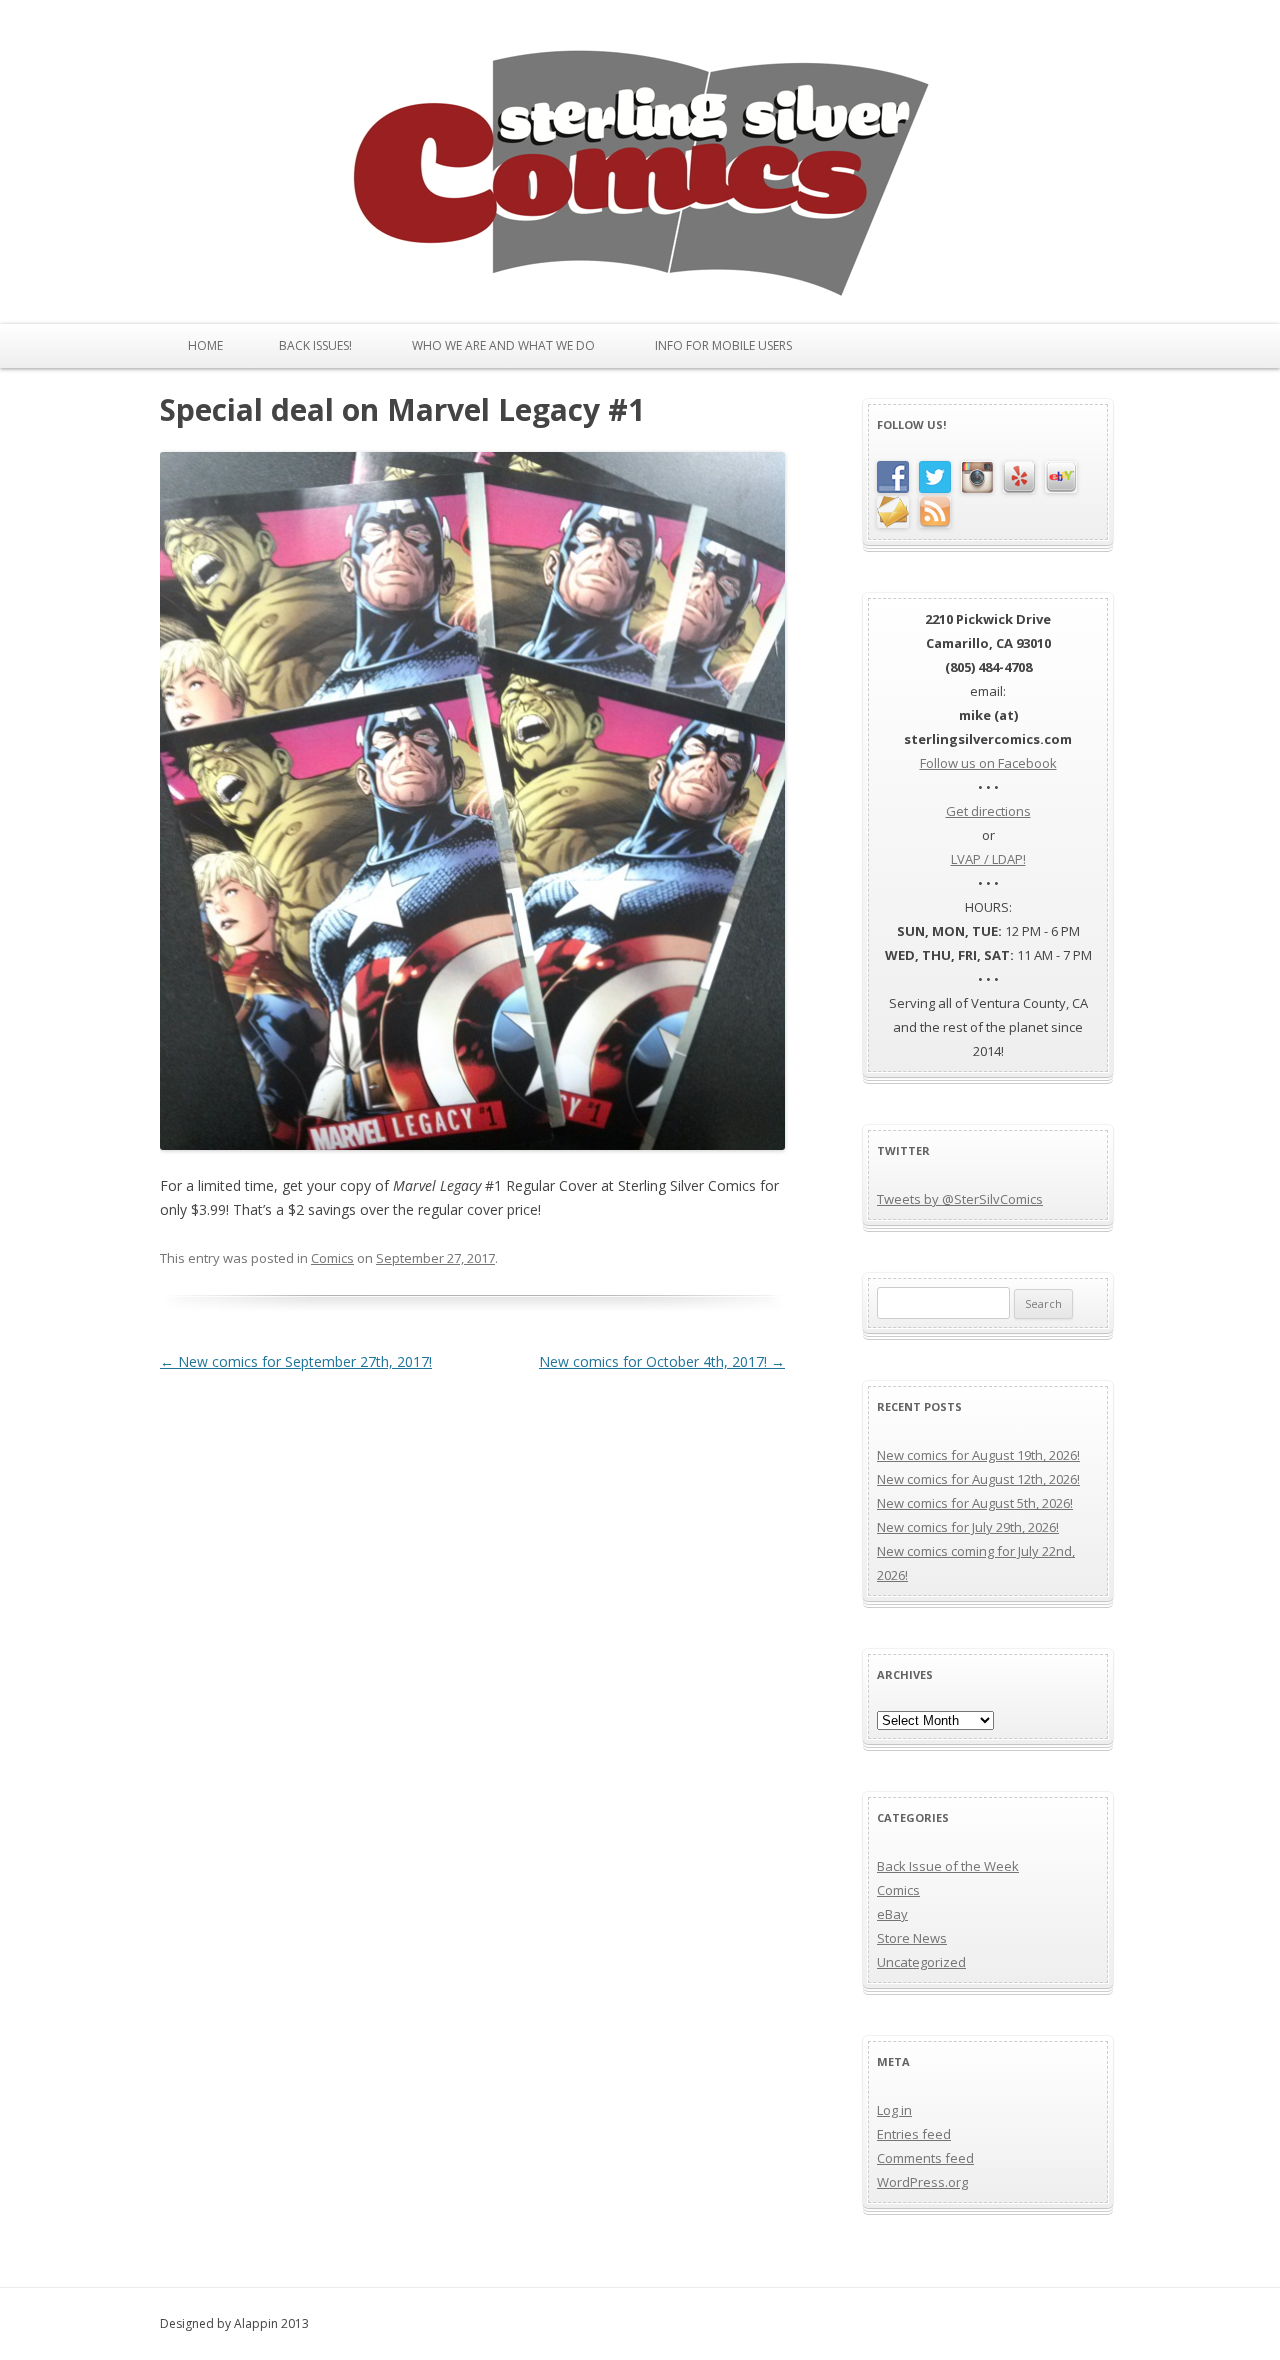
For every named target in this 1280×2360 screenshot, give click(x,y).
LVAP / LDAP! (988, 859)
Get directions (988, 811)
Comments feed (925, 2158)
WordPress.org (922, 2182)
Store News (912, 1938)
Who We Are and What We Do (503, 345)
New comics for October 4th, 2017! (662, 1361)
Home (205, 345)
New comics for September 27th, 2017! (296, 1361)
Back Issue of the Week (948, 1866)
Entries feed (914, 2134)
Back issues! (315, 345)
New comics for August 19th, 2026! (978, 1455)
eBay (892, 1914)
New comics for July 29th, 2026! (968, 1527)
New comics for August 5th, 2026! (975, 1503)
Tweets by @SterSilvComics (960, 1199)
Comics (332, 1258)
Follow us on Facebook (988, 763)
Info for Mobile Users (723, 345)
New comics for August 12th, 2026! (978, 1479)
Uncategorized (921, 1962)
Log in (894, 2110)
